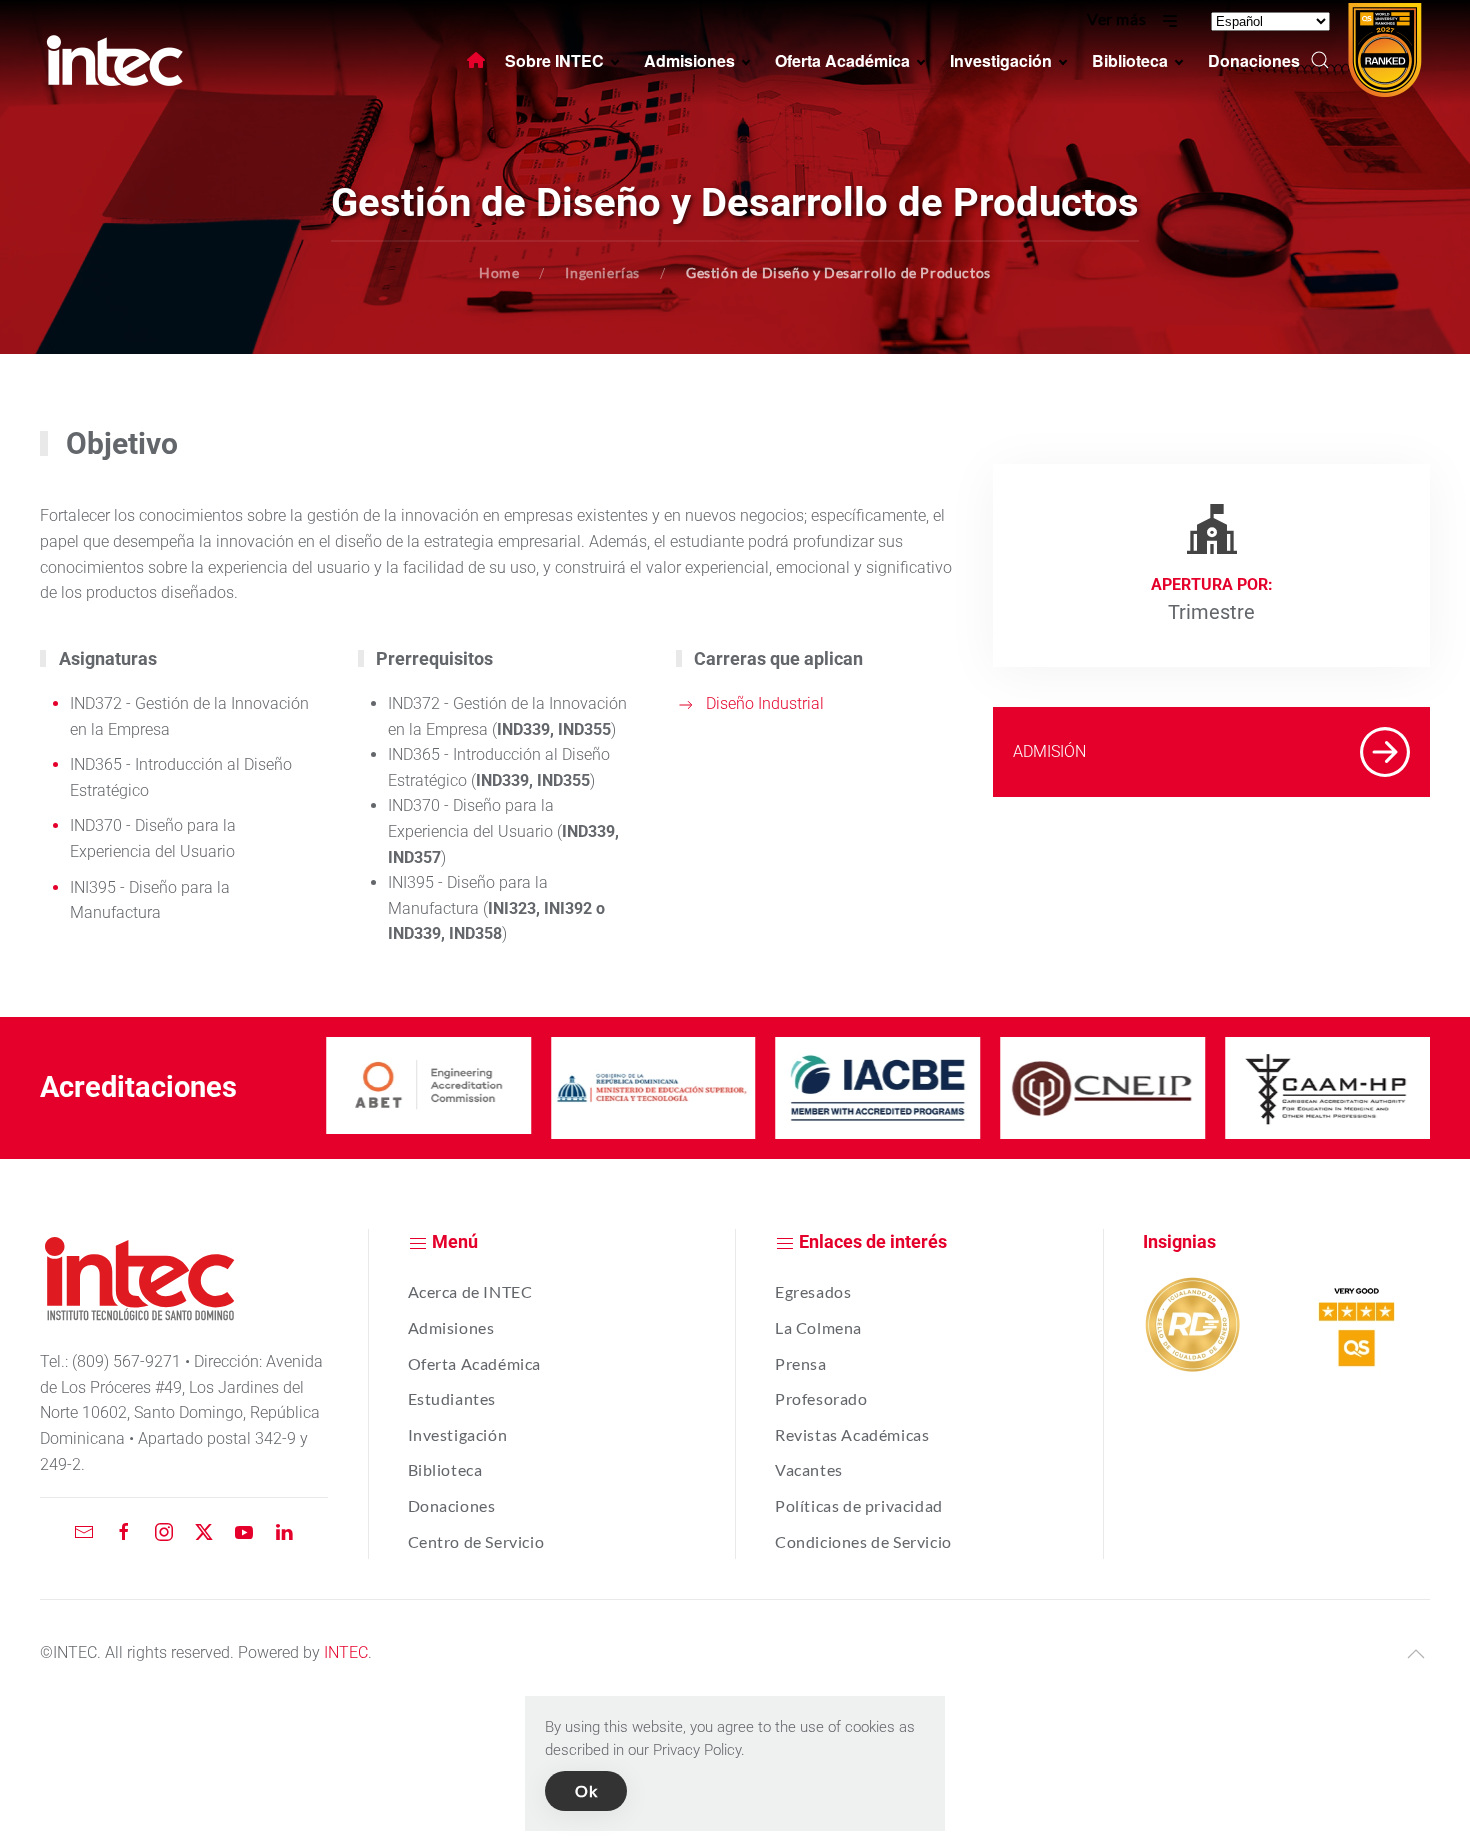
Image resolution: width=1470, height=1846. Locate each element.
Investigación (458, 1434)
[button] (1320, 60)
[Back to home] (115, 60)
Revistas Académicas (852, 1434)
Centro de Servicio (476, 1541)
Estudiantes (452, 1398)
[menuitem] (476, 60)
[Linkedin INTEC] (284, 1530)
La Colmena (818, 1327)
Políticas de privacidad (859, 1505)
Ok (586, 1790)
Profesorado (821, 1398)
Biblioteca (445, 1469)
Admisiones (451, 1327)
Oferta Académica (475, 1363)
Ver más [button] (1118, 18)
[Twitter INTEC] (204, 1530)
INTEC (346, 1652)
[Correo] (84, 1530)
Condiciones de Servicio (863, 1541)
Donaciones (452, 1505)
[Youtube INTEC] (244, 1530)
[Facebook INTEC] (124, 1530)
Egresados (813, 1291)
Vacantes (809, 1469)
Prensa (801, 1363)
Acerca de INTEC (470, 1291)
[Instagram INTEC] (164, 1530)
